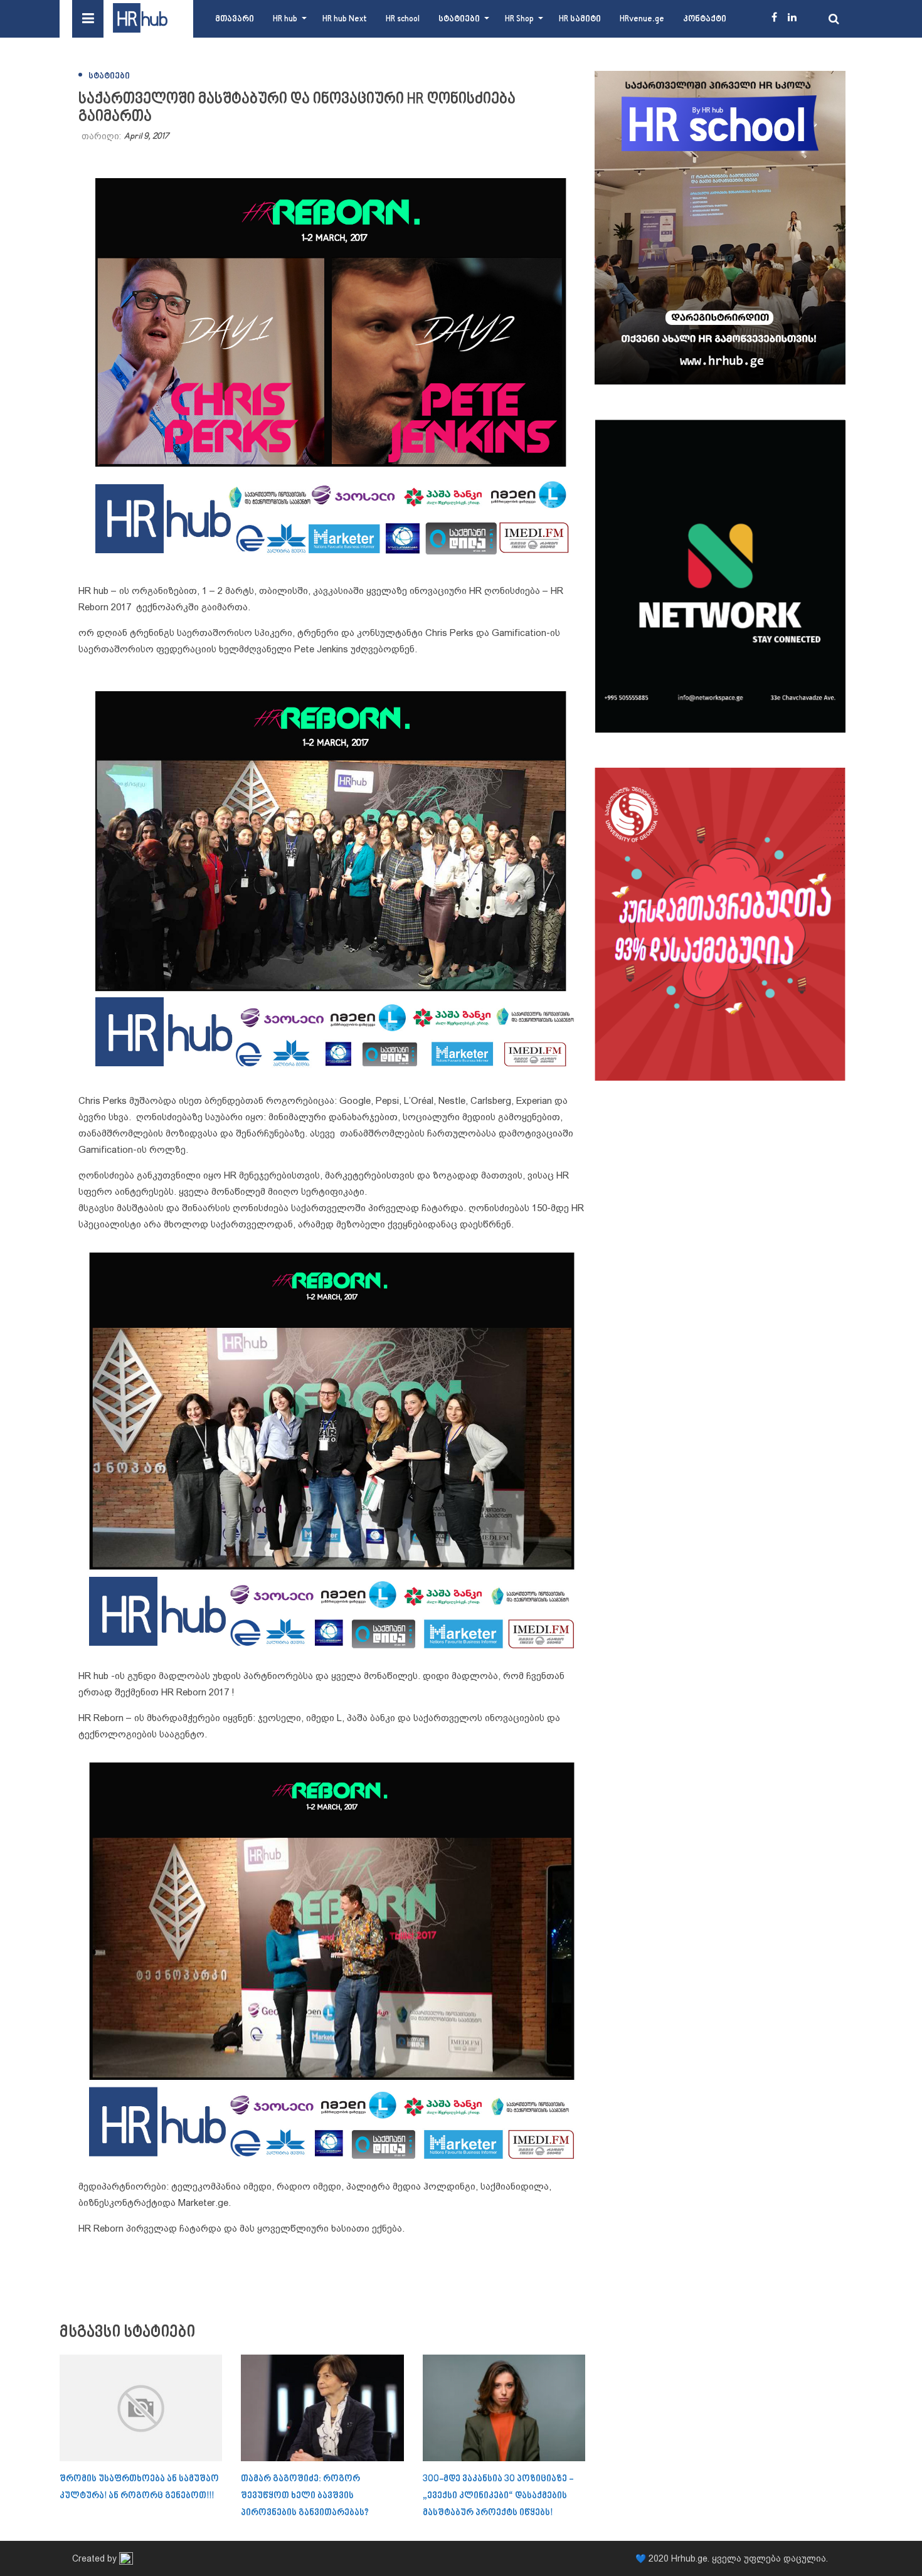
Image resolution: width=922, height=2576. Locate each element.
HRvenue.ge (642, 19)
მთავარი (235, 19)
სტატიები (459, 19)
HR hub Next (345, 19)
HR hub (285, 19)
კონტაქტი (705, 19)
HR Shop (519, 19)
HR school (403, 19)
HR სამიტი (580, 19)
